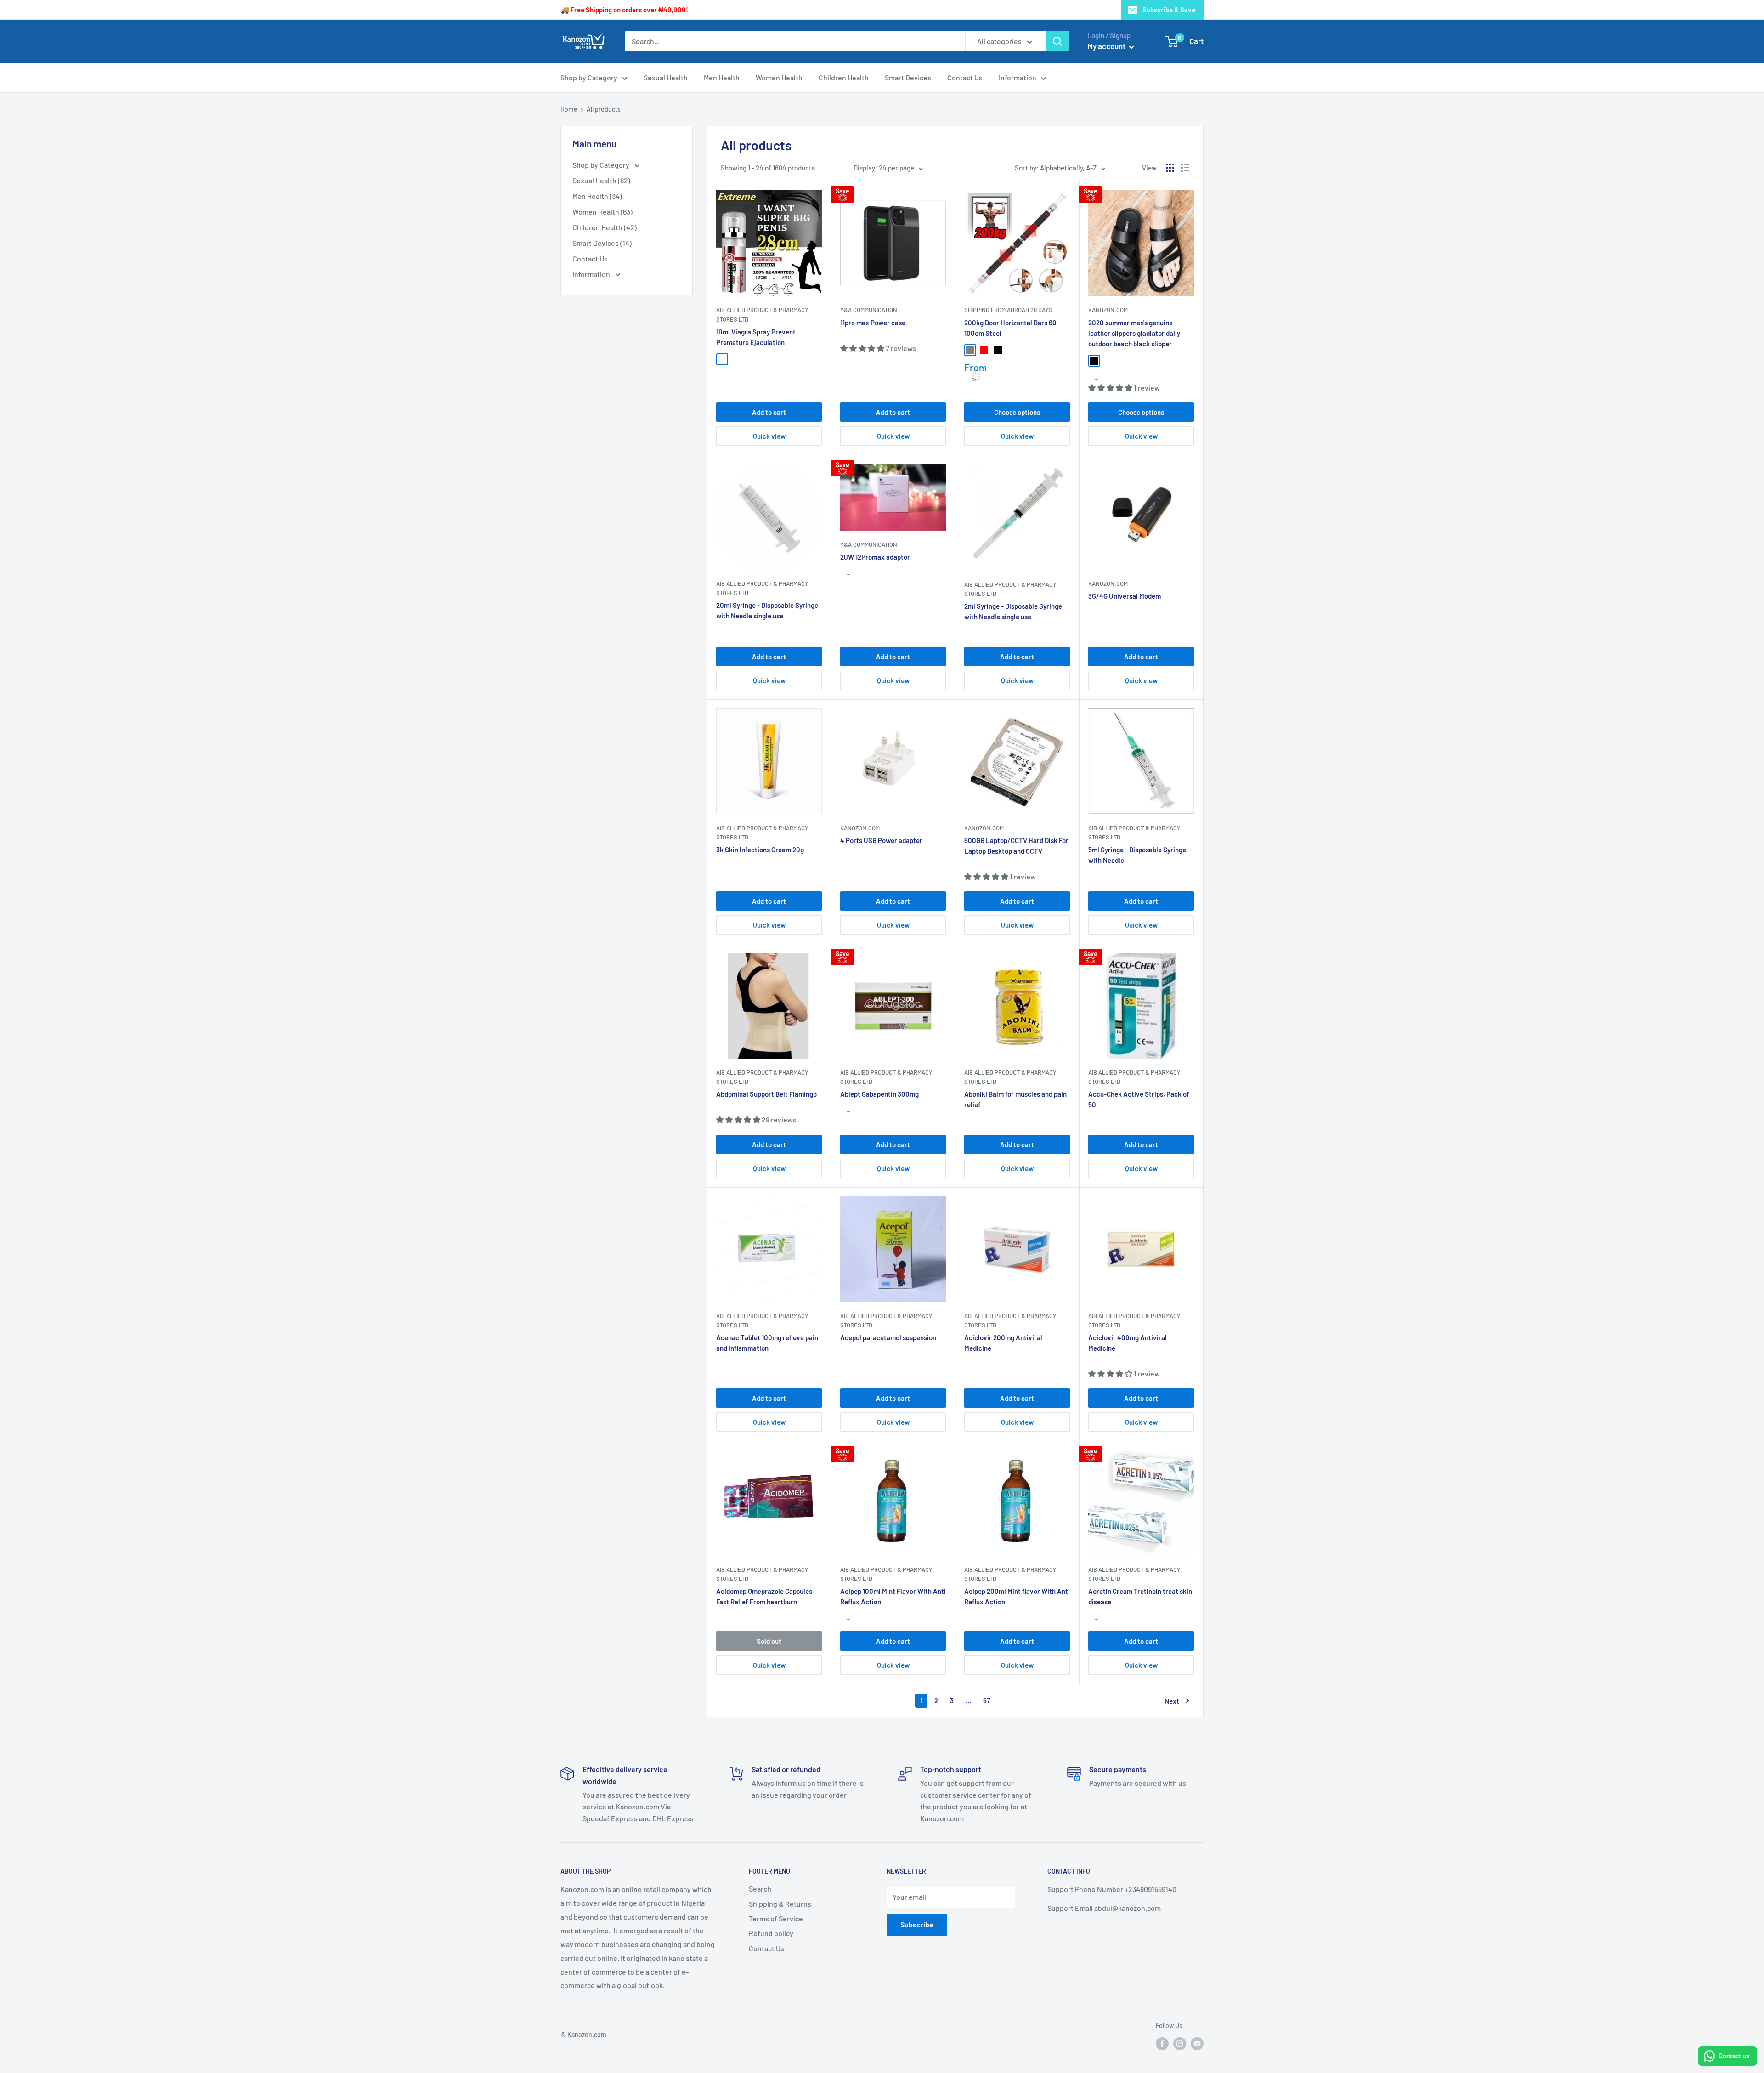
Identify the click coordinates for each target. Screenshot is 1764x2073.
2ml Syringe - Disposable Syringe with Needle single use (1013, 611)
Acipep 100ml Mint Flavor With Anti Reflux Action (893, 1596)
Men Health (722, 77)
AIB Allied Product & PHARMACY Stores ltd (1010, 1320)
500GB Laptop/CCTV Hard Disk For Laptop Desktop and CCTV (1016, 846)
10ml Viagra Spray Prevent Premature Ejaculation (756, 337)
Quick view (769, 436)
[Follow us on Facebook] (1162, 2044)
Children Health (844, 77)
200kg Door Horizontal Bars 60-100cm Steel (1012, 328)
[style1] (722, 359)
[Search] (1057, 41)
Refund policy (771, 1933)
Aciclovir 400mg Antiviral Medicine (1128, 1343)
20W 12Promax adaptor (875, 557)
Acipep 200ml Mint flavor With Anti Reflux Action (1017, 1596)
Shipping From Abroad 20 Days (1008, 310)
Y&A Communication (869, 310)
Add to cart (769, 412)
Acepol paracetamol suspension (888, 1337)
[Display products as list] (1185, 168)
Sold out (769, 1641)
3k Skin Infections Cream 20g (760, 850)
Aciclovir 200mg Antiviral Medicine (1003, 1343)
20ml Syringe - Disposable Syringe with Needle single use (767, 610)
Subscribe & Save (1169, 10)
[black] (998, 350)
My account (1107, 46)
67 (987, 1700)
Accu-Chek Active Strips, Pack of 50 (1139, 1099)
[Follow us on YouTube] (1197, 2044)
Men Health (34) (597, 196)
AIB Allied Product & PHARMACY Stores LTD (762, 314)
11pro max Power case (873, 323)
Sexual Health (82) (601, 180)
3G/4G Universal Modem (1125, 596)
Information (1018, 77)
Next (1172, 1701)
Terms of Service (776, 1918)
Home (569, 109)
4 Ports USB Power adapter (881, 840)
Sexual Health (666, 77)
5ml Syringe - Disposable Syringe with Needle (1137, 855)
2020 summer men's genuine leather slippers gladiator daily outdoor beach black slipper (1134, 333)
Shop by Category (589, 77)
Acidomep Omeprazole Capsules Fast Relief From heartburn (764, 1596)
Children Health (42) (605, 227)
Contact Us (965, 77)
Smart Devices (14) (602, 243)
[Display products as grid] (1170, 168)
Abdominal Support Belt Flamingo (766, 1094)
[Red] (984, 350)
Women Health (779, 77)
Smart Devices (908, 77)
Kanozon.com (1108, 310)
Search (760, 1889)
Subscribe (917, 1924)
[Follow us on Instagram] (1180, 2044)
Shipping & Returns (780, 1904)
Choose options (1017, 412)
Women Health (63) (602, 212)
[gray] (970, 350)
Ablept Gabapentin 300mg (879, 1094)
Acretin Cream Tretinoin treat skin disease (1140, 1596)
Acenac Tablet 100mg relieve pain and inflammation (767, 1343)
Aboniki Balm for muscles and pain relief (1015, 1099)
